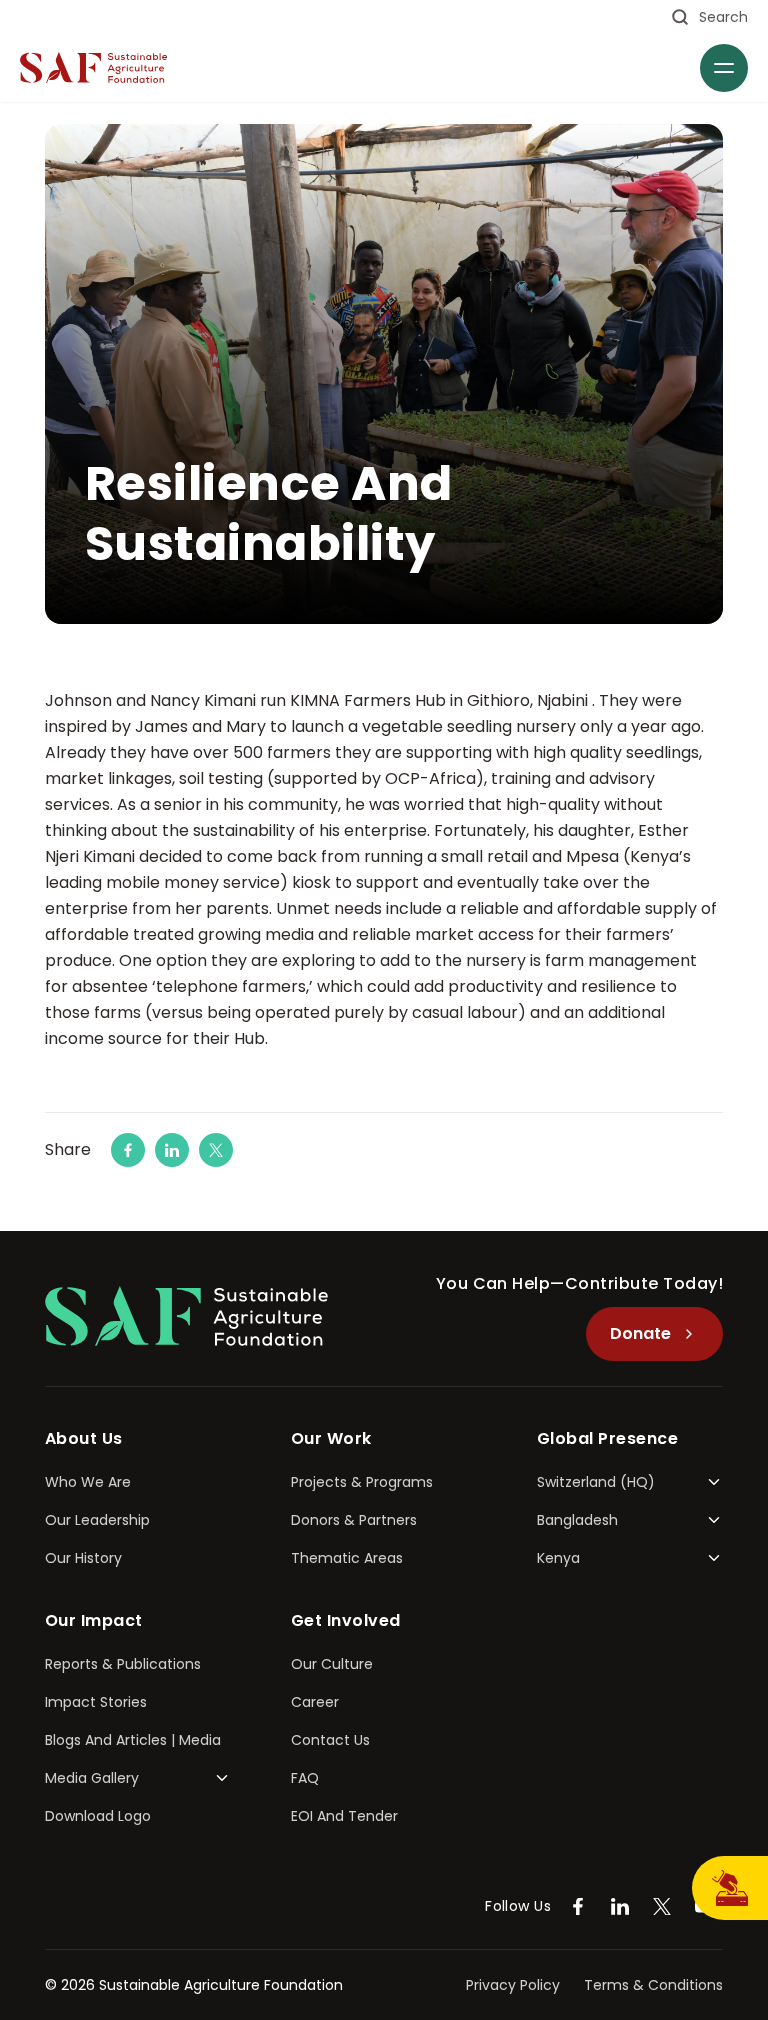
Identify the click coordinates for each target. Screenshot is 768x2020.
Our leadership (97, 1520)
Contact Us (330, 1740)
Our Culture (332, 1664)
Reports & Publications (123, 1664)
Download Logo (98, 1816)
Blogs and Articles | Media (133, 1740)
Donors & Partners (354, 1520)
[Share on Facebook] (128, 1150)
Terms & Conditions (653, 1985)
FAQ (305, 1778)
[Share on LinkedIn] (172, 1150)
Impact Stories (96, 1702)
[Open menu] (724, 68)
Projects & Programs (362, 1482)
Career (315, 1702)
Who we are (88, 1482)
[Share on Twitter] (216, 1150)
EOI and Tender (344, 1816)
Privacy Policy (513, 1985)
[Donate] (730, 1888)
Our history (83, 1558)
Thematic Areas (347, 1558)
